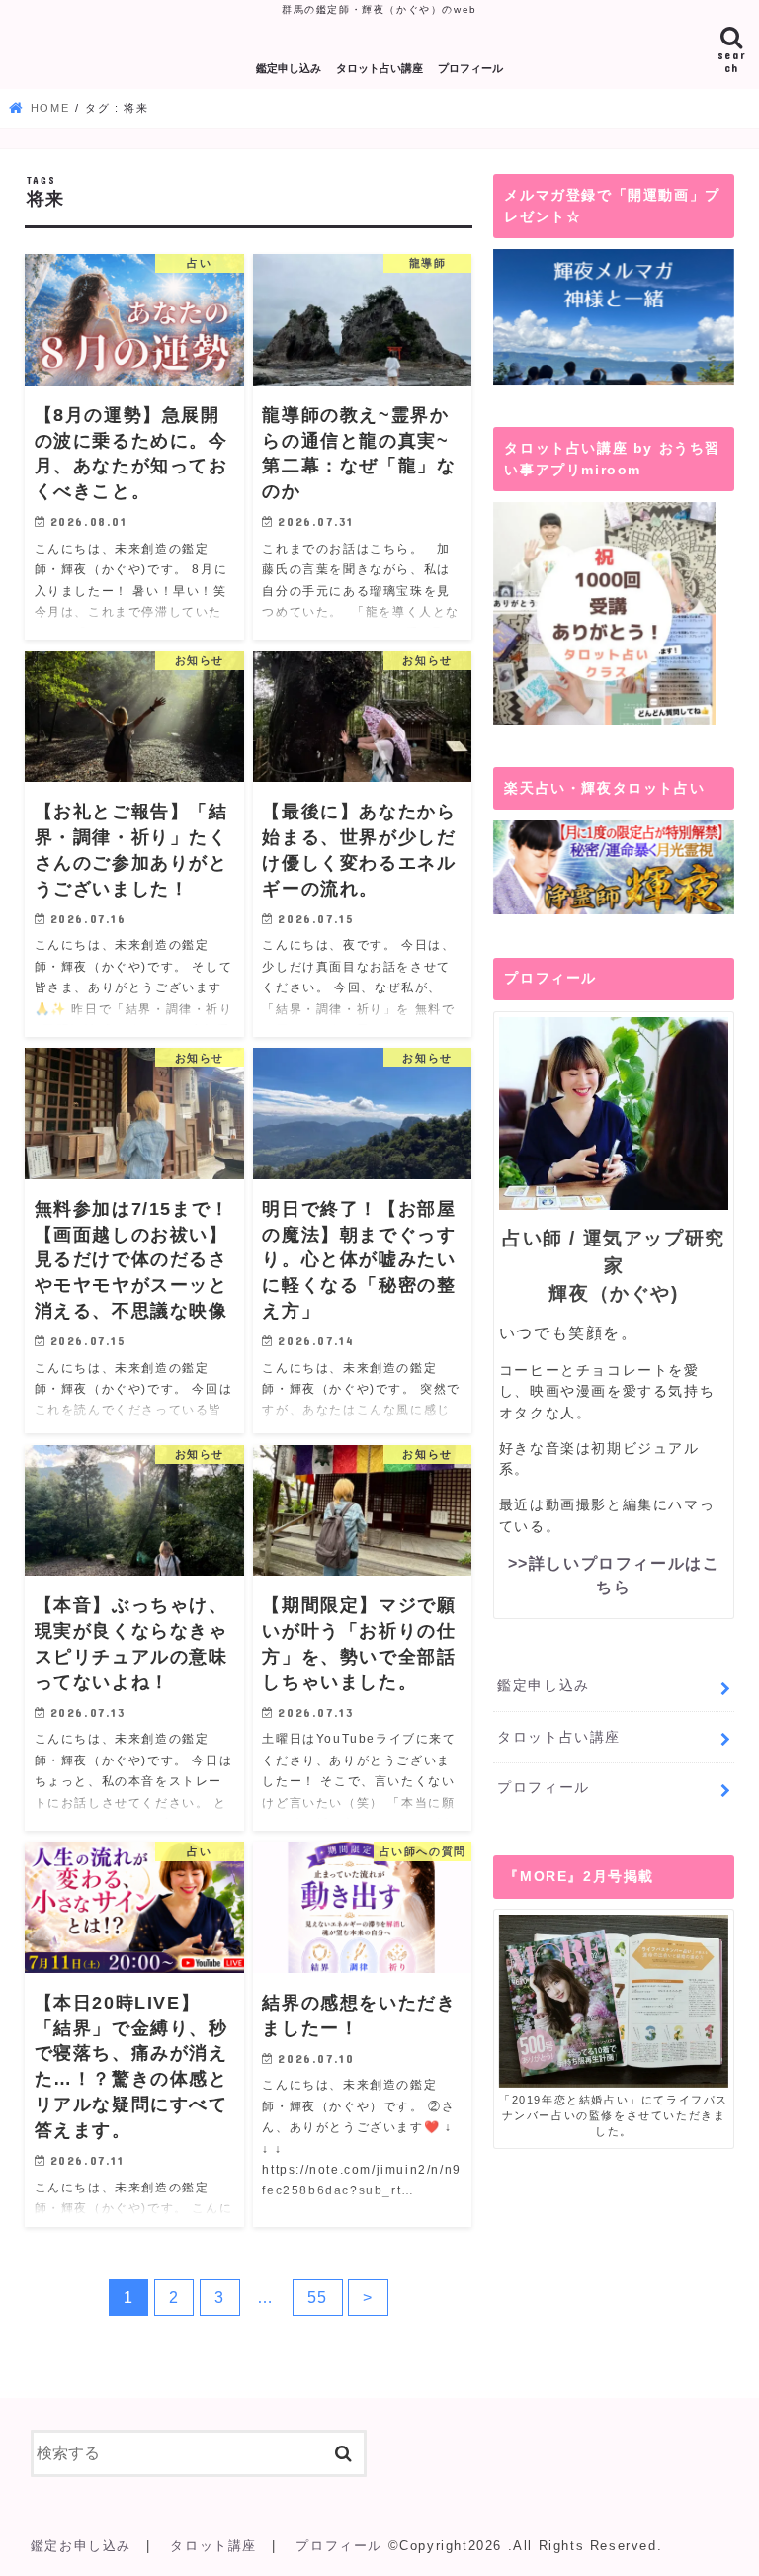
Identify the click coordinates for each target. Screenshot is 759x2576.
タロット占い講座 (379, 68)
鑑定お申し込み (81, 2546)
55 (318, 2298)
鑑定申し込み (289, 68)
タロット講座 (213, 2546)
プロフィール (470, 68)
